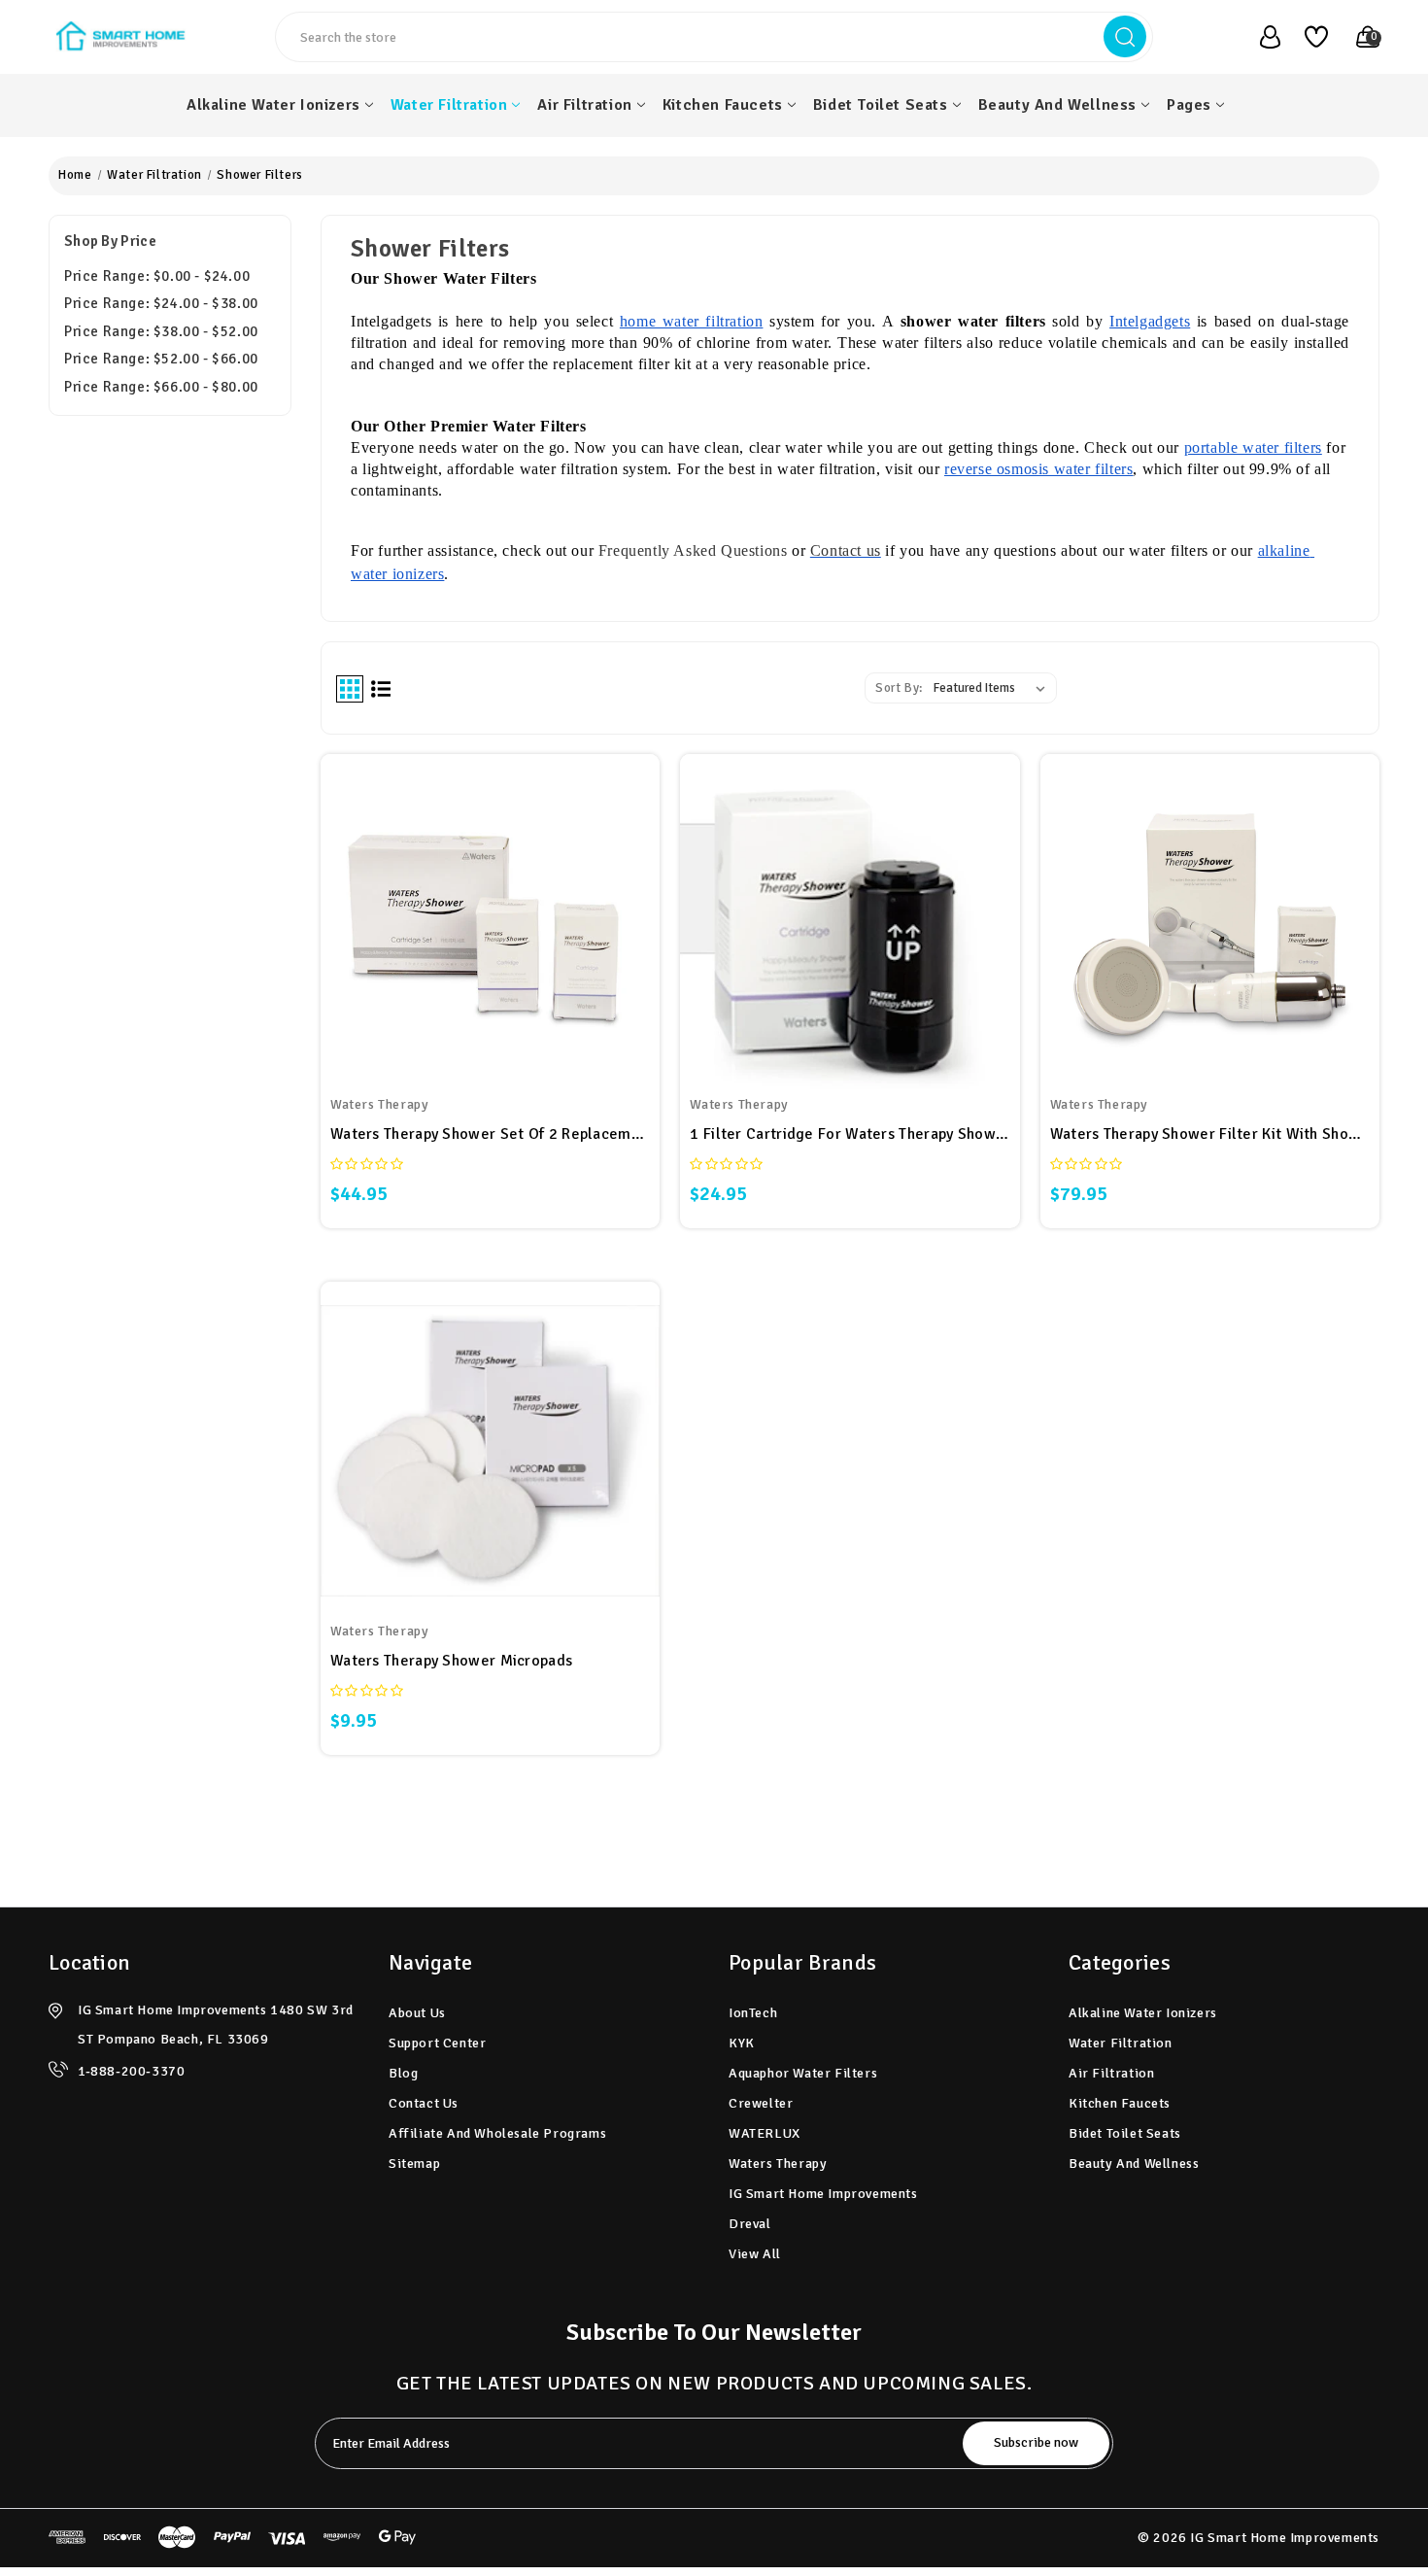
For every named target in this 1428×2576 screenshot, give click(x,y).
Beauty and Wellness (1057, 105)
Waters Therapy (778, 2164)
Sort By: (899, 688)
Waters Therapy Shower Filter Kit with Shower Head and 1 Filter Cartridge (1210, 1134)
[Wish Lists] (1309, 37)
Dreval (750, 2224)
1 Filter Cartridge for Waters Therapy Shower (850, 1134)
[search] (1125, 36)
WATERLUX (765, 2133)
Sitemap (414, 2164)
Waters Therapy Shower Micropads (451, 1661)
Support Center (437, 2043)
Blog (403, 2073)
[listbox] (993, 688)
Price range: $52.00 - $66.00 (161, 359)
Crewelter (761, 2103)
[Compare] (513, 899)
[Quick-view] (467, 899)
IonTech (753, 2013)
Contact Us (424, 2103)
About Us (417, 2013)
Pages (1189, 105)
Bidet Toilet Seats (881, 105)
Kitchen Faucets (723, 105)
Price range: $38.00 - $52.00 (161, 331)
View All (755, 2254)
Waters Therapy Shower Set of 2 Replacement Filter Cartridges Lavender (490, 1134)
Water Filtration (449, 105)
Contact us (846, 550)
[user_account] (1260, 37)
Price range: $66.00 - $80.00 (161, 387)
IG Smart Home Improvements (823, 2194)
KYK (742, 2043)
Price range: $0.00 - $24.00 (157, 276)
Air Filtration (584, 105)
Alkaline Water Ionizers (273, 105)
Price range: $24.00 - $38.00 (161, 303)
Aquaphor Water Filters (803, 2073)
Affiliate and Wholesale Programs (497, 2133)
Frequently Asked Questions (693, 550)
